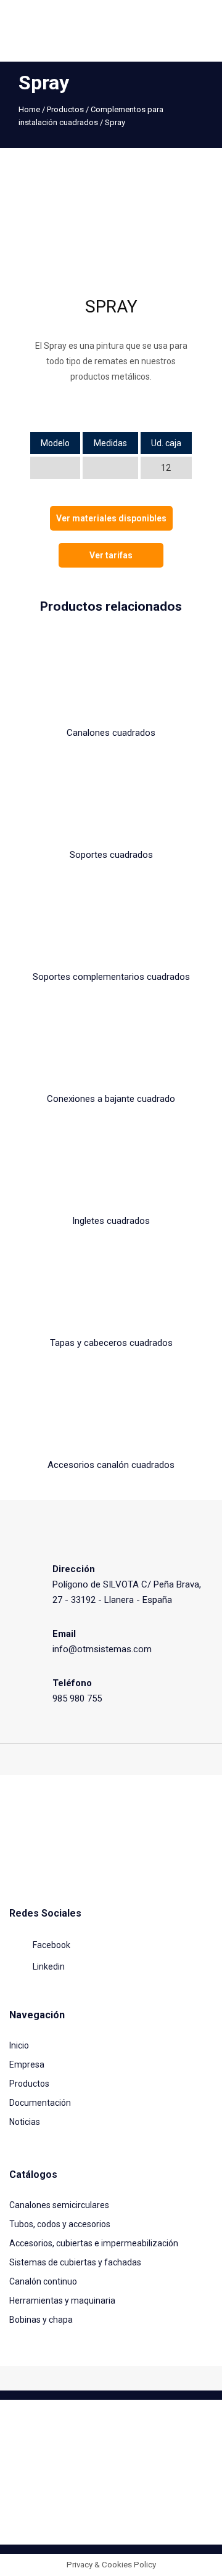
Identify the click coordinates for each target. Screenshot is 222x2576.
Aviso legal (33, 2515)
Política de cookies (92, 2515)
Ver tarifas (111, 555)
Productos (65, 109)
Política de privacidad (170, 2515)
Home (29, 109)
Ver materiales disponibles (111, 518)
